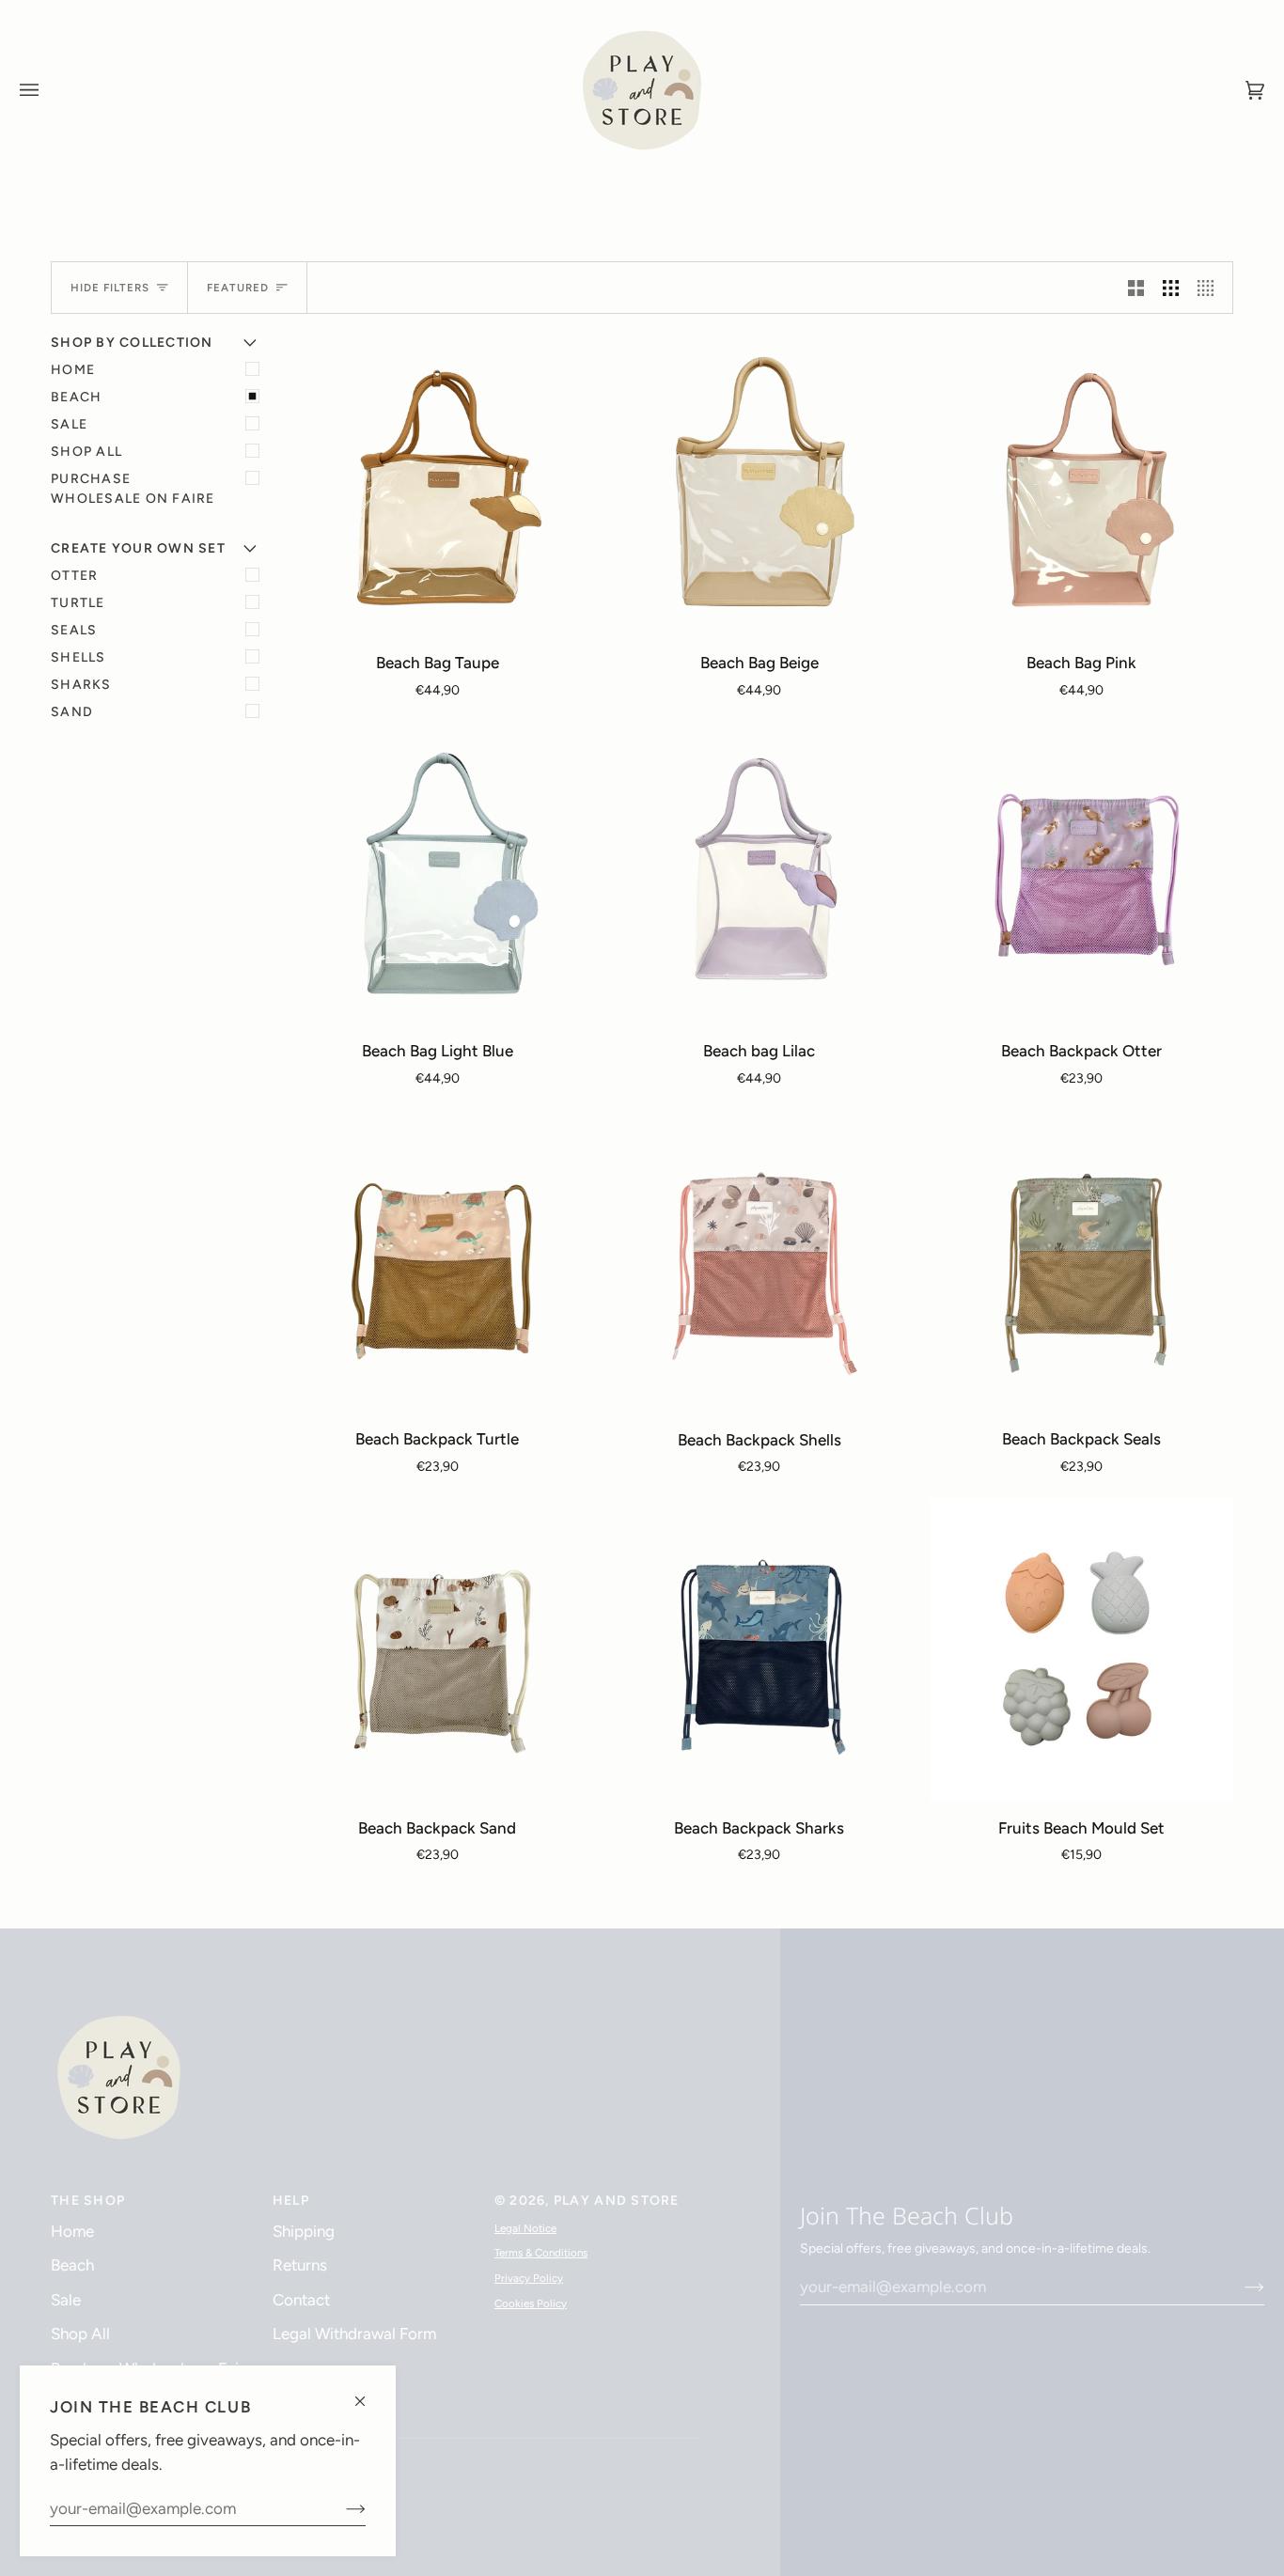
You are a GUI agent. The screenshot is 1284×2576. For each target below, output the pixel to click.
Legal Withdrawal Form (354, 2334)
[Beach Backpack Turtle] (438, 1262)
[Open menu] (48, 90)
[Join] (341, 2508)
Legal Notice (525, 2228)
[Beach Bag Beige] (760, 484)
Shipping (304, 2231)
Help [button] (291, 2201)
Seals (74, 630)
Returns (300, 2265)
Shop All (86, 452)
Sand (72, 712)
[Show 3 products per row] (1171, 288)
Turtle (78, 603)
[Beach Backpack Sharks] (760, 1650)
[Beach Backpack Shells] (760, 1262)
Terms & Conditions (541, 2253)
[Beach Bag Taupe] (438, 484)
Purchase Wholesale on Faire (133, 489)
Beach (76, 397)
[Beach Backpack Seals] (1081, 1262)
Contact (301, 2300)
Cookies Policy (531, 2303)
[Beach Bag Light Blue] (438, 874)
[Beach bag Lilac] (760, 874)
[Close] (368, 2393)
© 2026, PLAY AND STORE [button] (587, 2201)
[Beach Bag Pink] (1081, 484)
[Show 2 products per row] (1136, 288)
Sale (69, 424)
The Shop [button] (88, 2201)
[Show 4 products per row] (1210, 288)
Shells (78, 657)
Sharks (81, 685)
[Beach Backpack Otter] (1081, 874)
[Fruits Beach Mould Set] (1081, 1650)
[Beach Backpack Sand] (438, 1650)
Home (73, 370)
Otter (74, 576)
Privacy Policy (529, 2278)
